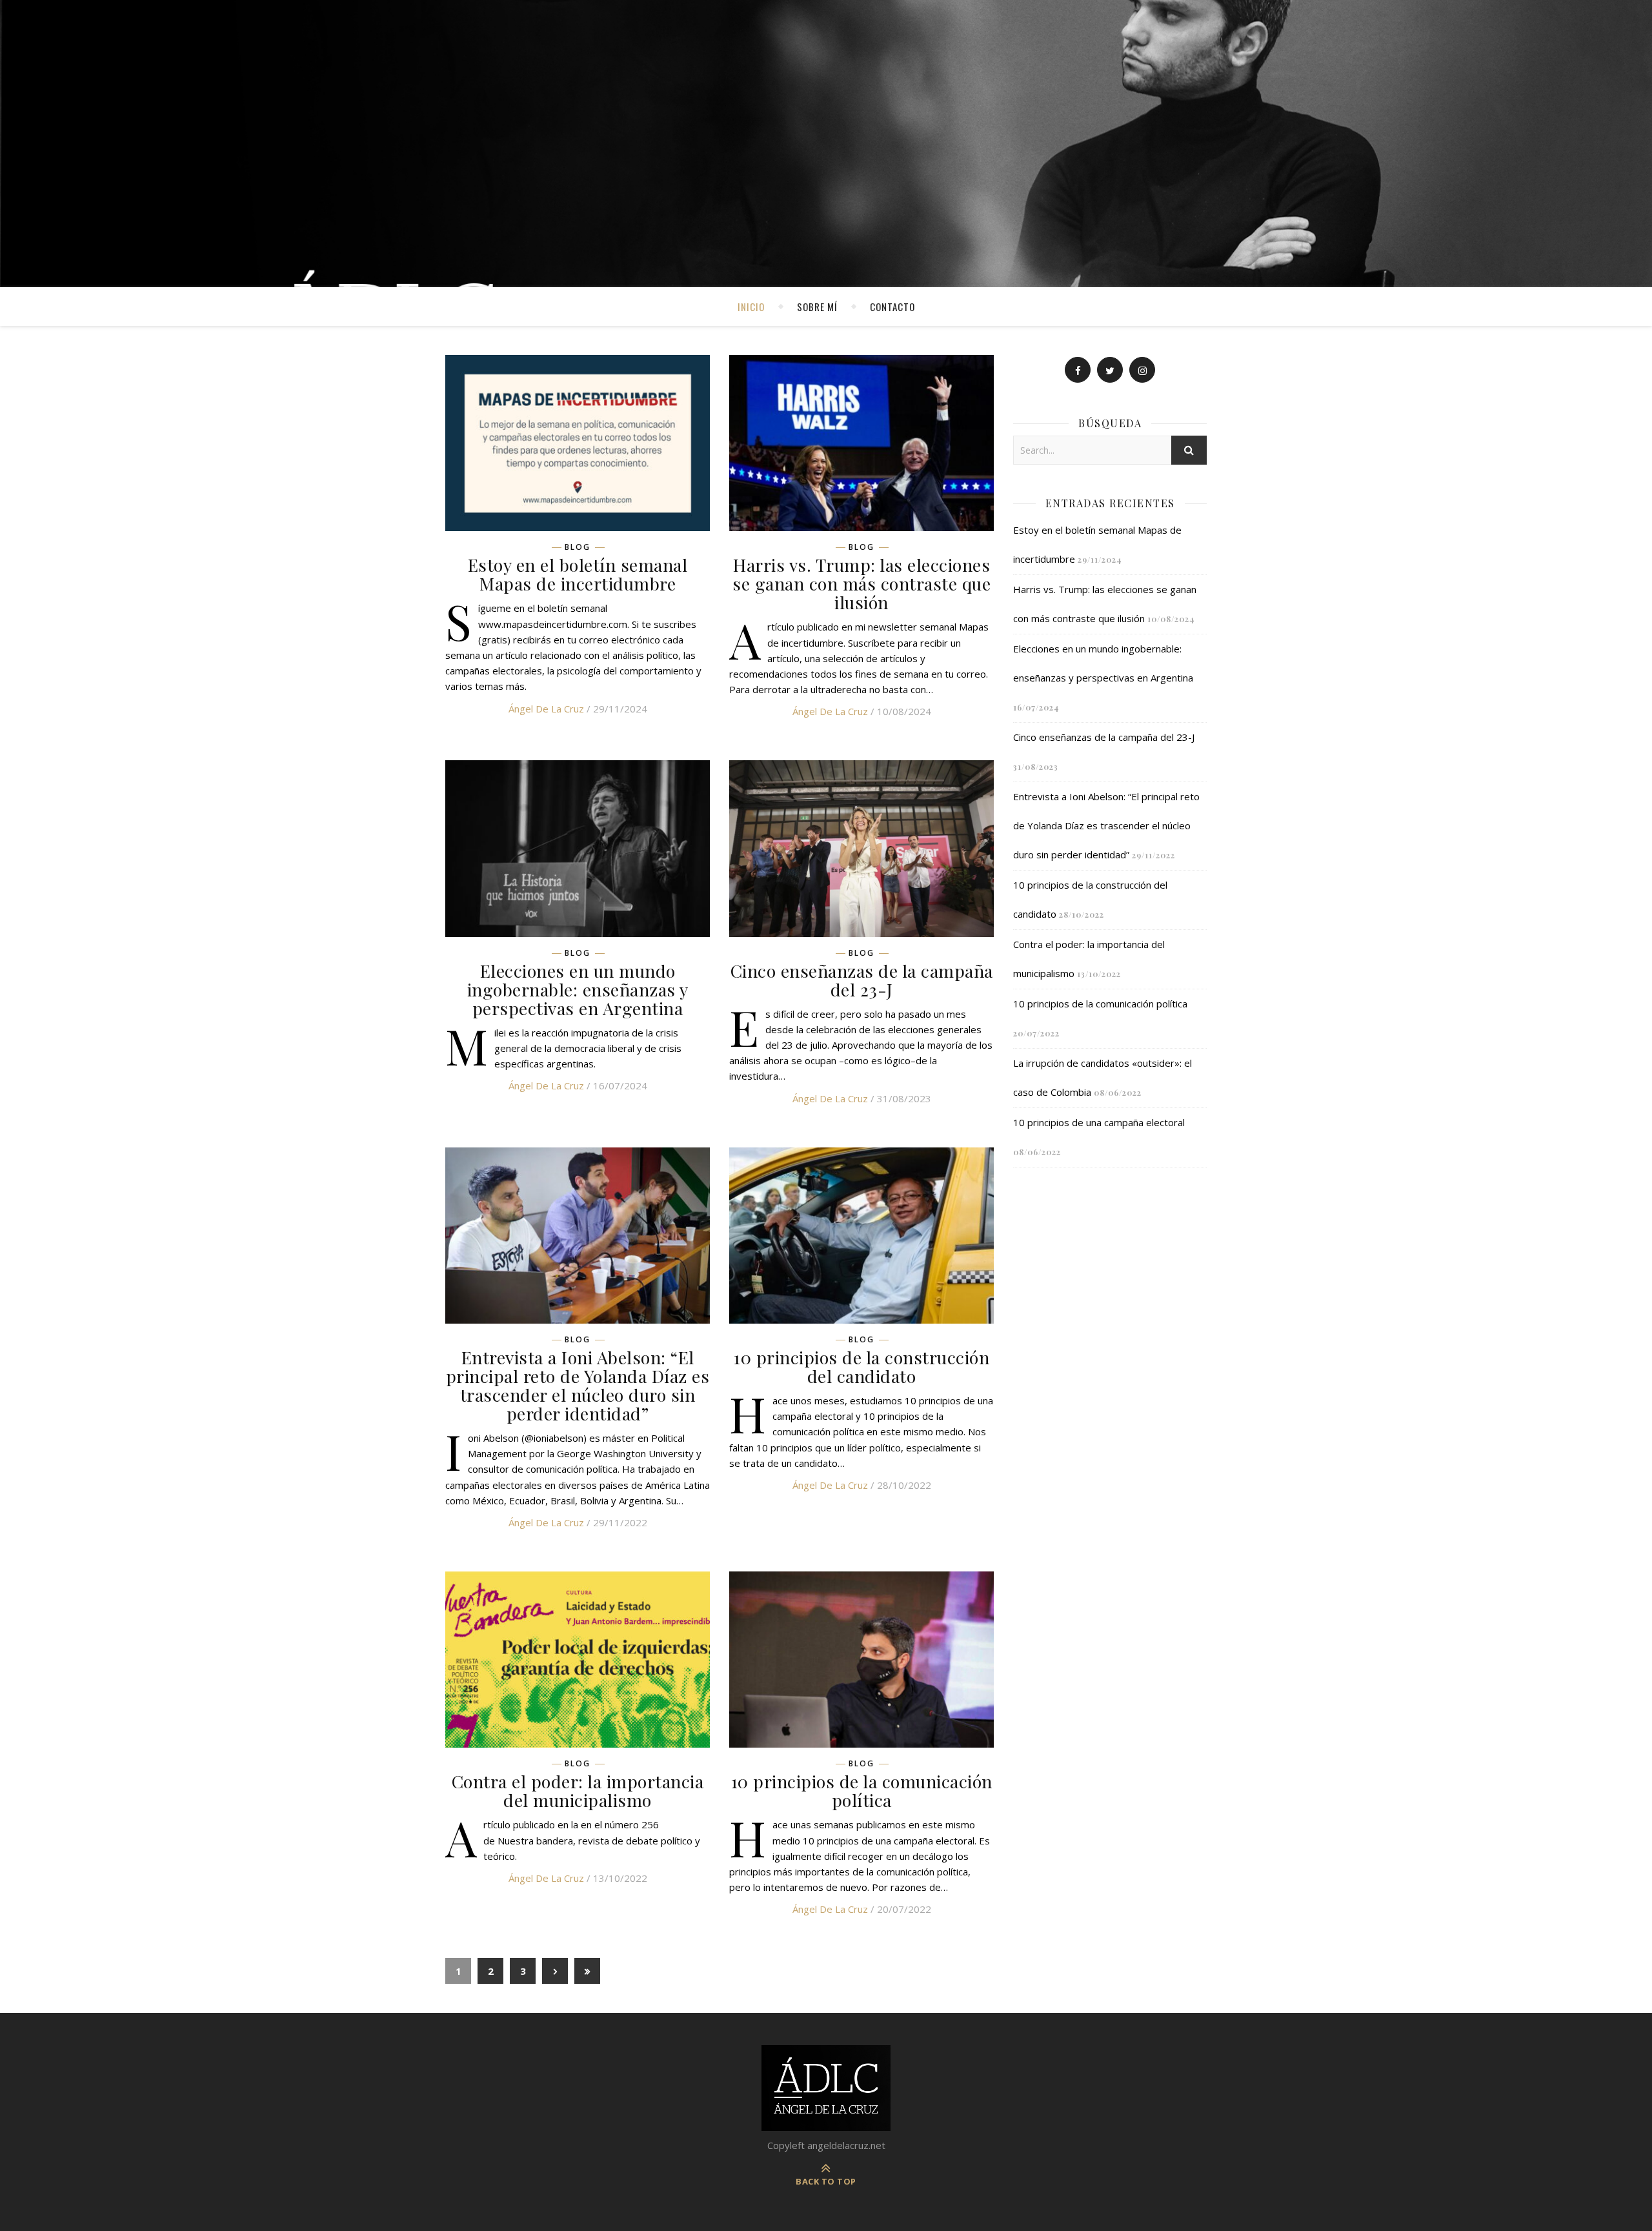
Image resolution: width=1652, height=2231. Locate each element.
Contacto (892, 307)
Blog (578, 547)
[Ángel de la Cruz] (826, 144)
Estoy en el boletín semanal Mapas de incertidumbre (578, 574)
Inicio (751, 307)
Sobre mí (817, 307)
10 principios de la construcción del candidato (861, 1367)
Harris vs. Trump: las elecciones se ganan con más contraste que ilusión (861, 583)
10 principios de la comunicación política (862, 1791)
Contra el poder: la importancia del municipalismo (578, 1791)
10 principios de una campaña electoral (1099, 1122)
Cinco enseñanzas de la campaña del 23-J (862, 980)
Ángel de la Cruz (546, 709)
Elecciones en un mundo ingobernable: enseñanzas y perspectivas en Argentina (578, 989)
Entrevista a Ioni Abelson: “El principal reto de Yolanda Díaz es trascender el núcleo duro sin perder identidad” (578, 1385)
